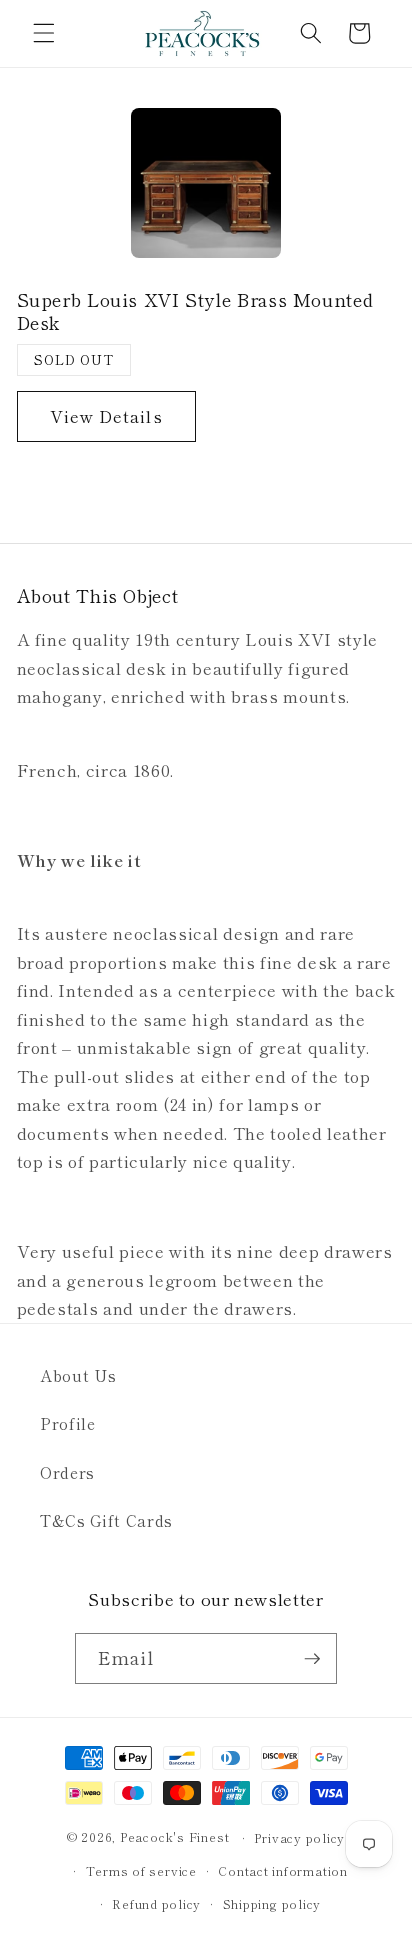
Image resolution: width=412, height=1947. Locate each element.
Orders (67, 1472)
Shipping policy (272, 1903)
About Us (78, 1375)
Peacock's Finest (174, 1837)
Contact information (283, 1870)
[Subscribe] (312, 1659)
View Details (106, 416)
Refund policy (156, 1903)
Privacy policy (299, 1837)
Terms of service (141, 1870)
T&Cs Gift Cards (106, 1520)
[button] (44, 33)
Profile (68, 1423)
